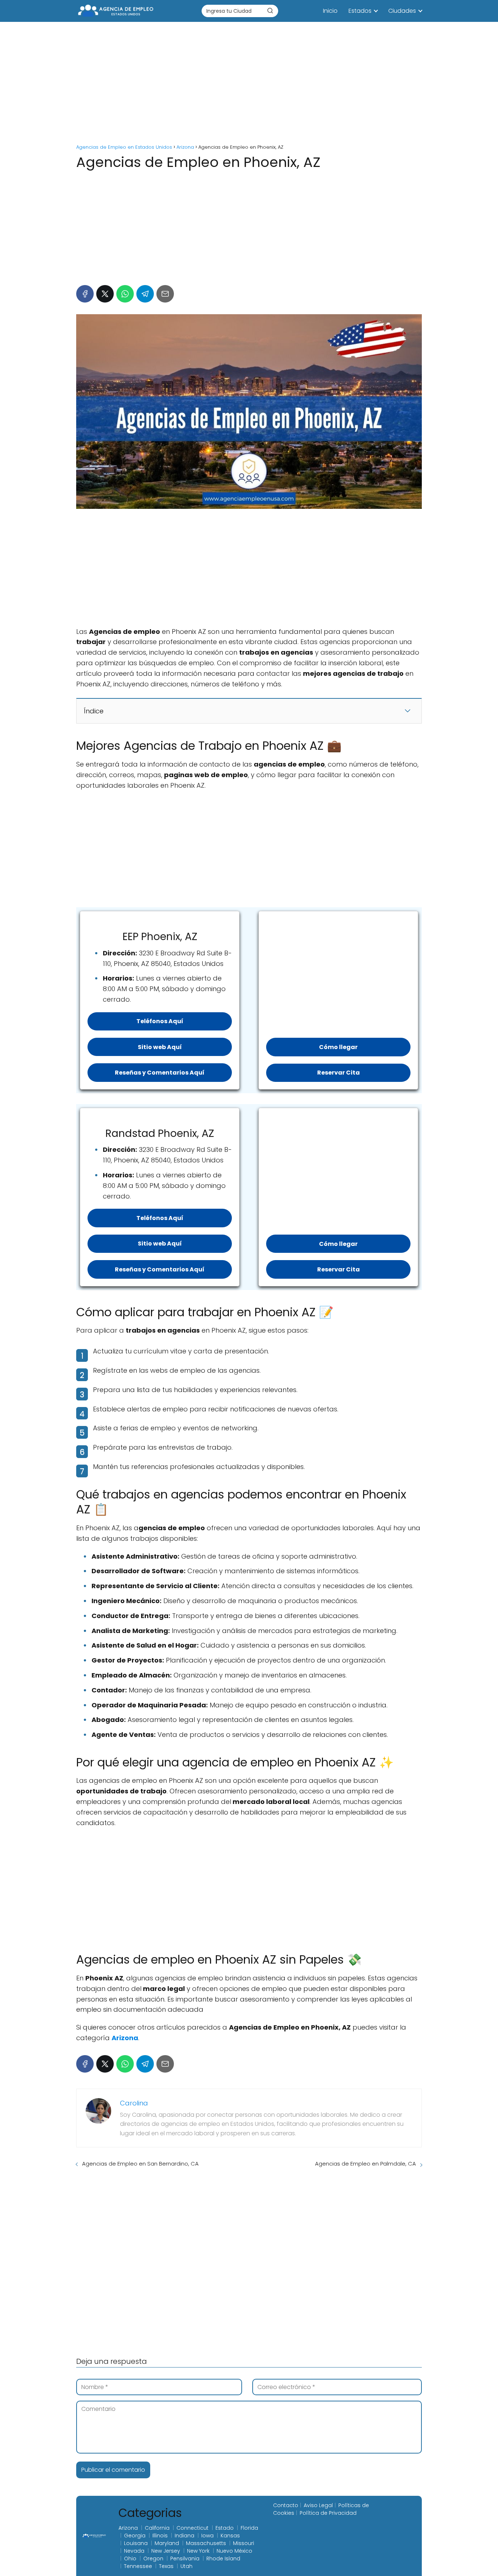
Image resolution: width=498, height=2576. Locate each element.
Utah (186, 2566)
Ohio (130, 2559)
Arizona (128, 2528)
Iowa (207, 2536)
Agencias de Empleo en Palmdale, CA (365, 2164)
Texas (166, 2566)
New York (198, 2551)
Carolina (134, 2103)
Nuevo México (234, 2551)
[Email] (165, 294)
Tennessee (138, 2566)
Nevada (134, 2551)
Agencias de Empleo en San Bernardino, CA (140, 2164)
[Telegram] (145, 294)
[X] (105, 294)
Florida (249, 2528)
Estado (225, 2528)
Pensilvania (185, 2559)
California (157, 2528)
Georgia (135, 2536)
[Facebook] (85, 294)
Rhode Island (223, 2559)
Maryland (167, 2543)
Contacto (286, 2505)
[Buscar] (270, 11)
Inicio (330, 11)
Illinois (160, 2536)
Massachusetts (206, 2543)
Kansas (230, 2536)
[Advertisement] (249, 84)
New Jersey (166, 2551)
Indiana (184, 2536)
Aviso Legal (318, 2505)
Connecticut (192, 2528)
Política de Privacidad (328, 2513)
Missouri (244, 2543)
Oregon (153, 2559)
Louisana (136, 2543)
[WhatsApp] (125, 294)
